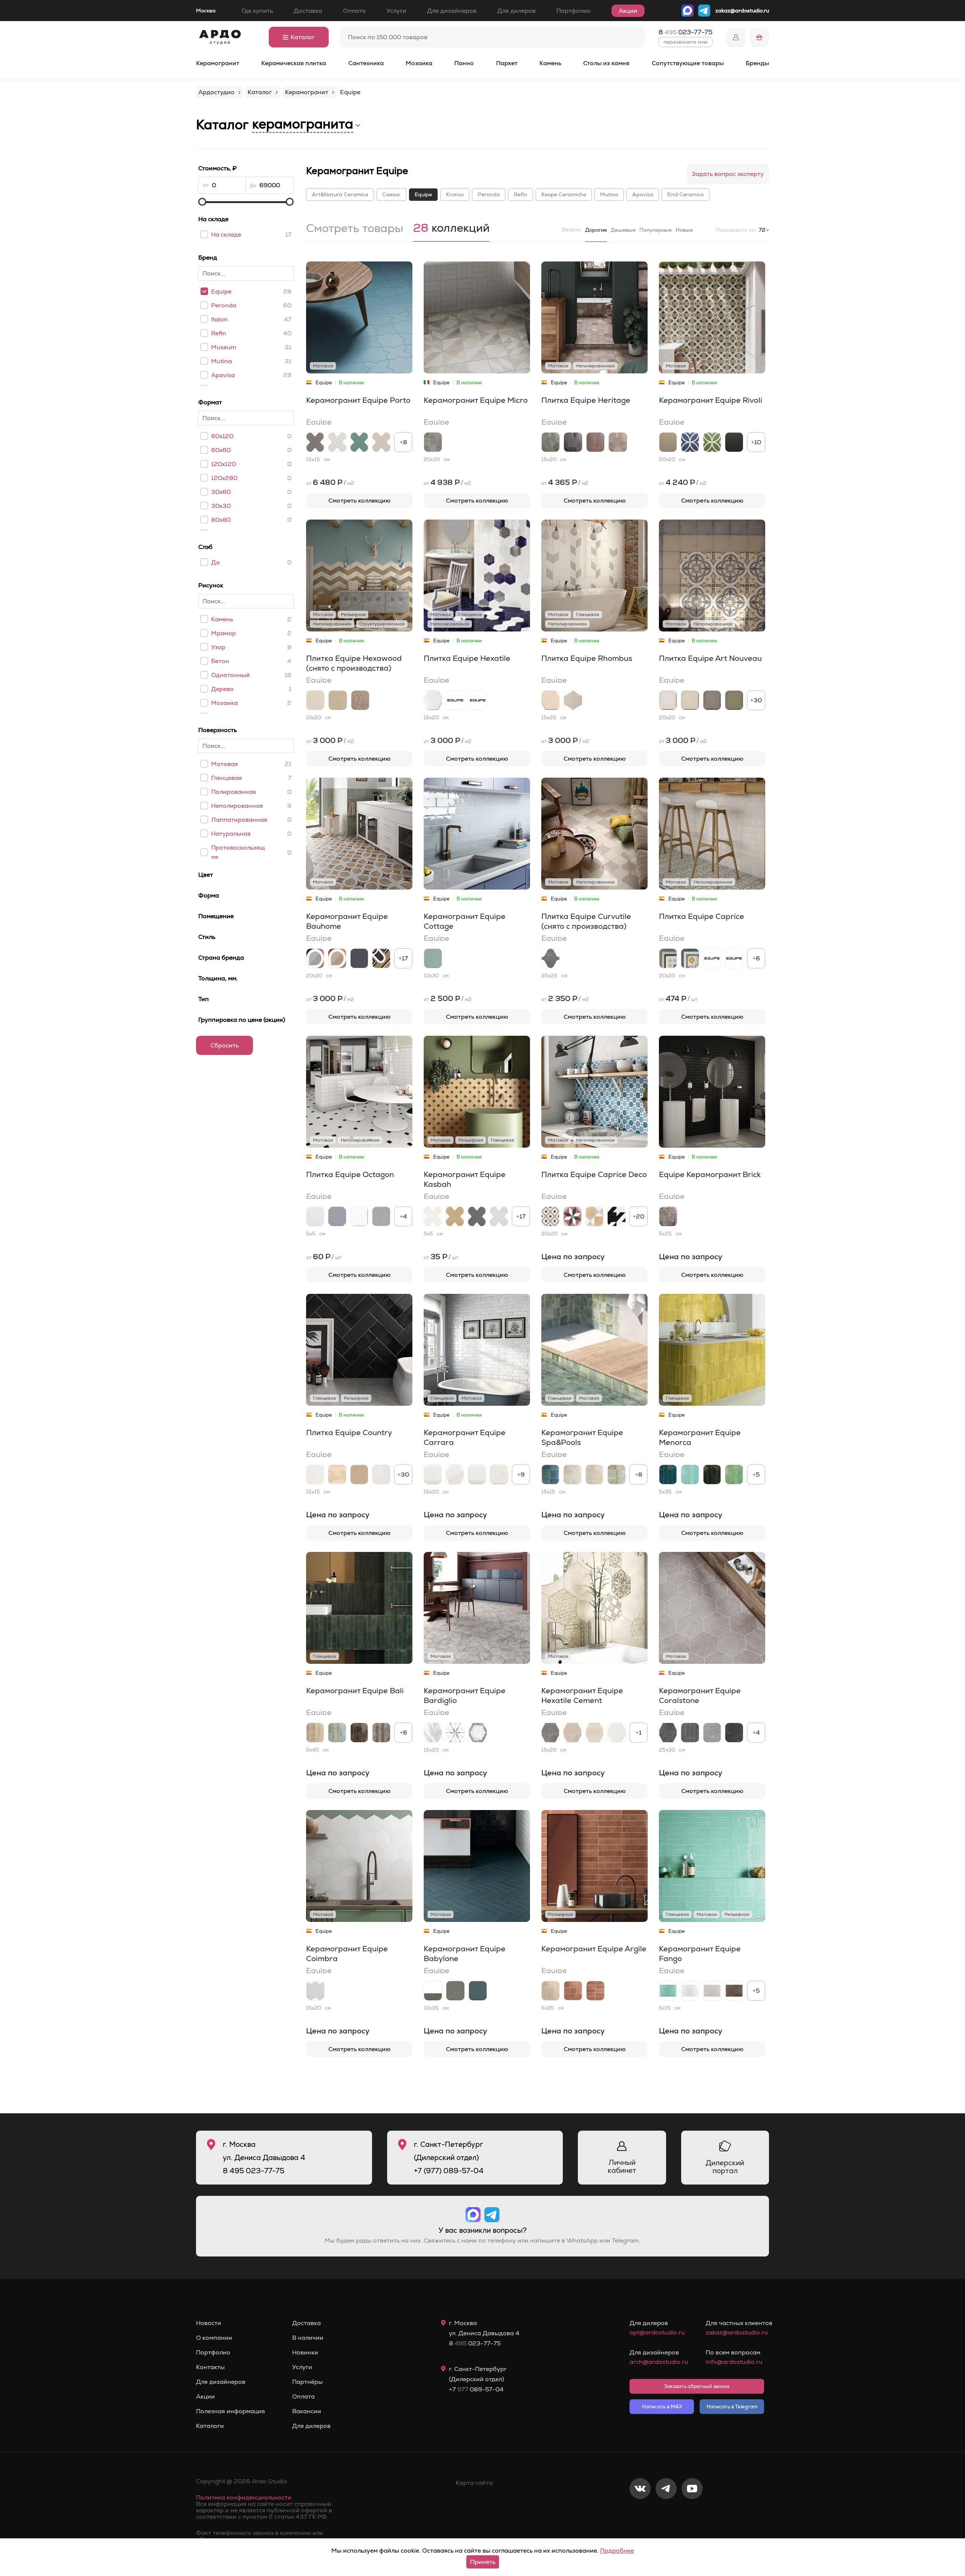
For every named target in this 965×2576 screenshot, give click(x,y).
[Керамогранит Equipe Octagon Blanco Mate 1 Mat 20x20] (315, 1216)
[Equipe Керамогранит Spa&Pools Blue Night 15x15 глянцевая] (550, 1475)
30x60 (221, 492)
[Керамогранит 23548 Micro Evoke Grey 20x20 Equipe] (433, 442)
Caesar (391, 194)
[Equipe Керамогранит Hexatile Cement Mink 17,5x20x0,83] (572, 1733)
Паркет (507, 63)
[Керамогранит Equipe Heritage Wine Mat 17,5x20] (595, 442)
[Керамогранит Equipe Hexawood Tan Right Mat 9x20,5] (338, 700)
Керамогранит (218, 63)
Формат (210, 402)
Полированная (234, 792)
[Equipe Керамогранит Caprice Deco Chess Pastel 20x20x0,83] (594, 1216)
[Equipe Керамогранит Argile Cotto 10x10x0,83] (573, 1991)
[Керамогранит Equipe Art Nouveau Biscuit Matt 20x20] (690, 700)
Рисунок (211, 585)
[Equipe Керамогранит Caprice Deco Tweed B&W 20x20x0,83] (616, 1216)
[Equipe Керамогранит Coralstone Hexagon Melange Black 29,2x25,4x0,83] (668, 1733)
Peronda (224, 305)
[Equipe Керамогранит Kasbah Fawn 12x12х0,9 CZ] (455, 1216)
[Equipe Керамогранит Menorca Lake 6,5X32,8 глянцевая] (734, 1475)
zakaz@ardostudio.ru (742, 11)
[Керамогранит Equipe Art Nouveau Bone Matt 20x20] (668, 700)
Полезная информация (231, 2411)
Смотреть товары (355, 229)
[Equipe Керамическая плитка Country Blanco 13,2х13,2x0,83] (381, 1475)
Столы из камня (606, 63)
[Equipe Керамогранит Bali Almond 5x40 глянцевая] (315, 1733)
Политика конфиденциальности (244, 2497)
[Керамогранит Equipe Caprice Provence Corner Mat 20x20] (668, 958)
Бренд (208, 258)
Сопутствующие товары (688, 63)
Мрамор (224, 633)
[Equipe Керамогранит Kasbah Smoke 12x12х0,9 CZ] (499, 1216)
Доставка (308, 11)
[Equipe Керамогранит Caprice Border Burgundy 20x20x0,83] (734, 958)
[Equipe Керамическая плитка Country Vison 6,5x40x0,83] (359, 1475)
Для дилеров (516, 11)
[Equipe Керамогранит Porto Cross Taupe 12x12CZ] (381, 442)
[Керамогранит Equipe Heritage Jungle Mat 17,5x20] (551, 442)
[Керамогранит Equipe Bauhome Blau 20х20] (359, 958)
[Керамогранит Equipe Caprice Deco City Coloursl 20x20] (550, 1216)
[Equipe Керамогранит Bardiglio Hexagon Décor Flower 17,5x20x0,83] (455, 1733)
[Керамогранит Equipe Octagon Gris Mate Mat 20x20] (337, 1216)
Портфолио (574, 11)
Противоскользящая (238, 852)
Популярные (656, 230)
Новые (684, 230)
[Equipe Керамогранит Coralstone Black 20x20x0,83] (734, 1733)
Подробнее (617, 2551)
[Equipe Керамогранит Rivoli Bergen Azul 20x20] (690, 442)
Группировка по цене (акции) (242, 1020)
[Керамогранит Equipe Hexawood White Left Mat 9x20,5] (315, 700)
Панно (464, 63)
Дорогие (596, 230)
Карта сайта (474, 2483)
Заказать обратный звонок (697, 2386)
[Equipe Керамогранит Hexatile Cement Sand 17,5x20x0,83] (594, 1733)
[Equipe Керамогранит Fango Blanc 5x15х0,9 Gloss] (690, 1991)
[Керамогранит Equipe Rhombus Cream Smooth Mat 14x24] (551, 700)
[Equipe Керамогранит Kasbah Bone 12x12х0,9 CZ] (433, 1216)
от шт (678, 998)
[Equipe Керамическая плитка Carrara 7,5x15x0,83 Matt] (499, 1475)
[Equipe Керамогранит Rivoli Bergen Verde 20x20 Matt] (712, 442)
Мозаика (419, 63)
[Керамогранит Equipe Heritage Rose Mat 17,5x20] (618, 442)
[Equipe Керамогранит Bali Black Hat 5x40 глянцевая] (359, 1733)
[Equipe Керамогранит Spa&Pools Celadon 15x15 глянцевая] (616, 1475)
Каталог (303, 37)
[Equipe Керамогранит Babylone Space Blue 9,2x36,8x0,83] (478, 1991)
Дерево (222, 689)
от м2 (330, 482)
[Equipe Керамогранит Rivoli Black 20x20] (734, 442)
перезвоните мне (685, 42)
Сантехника (366, 63)
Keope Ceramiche (564, 194)
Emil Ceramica (685, 194)
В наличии (308, 2338)
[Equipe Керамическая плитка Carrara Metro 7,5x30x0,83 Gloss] (433, 1475)
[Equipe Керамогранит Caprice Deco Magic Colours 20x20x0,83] (572, 1216)
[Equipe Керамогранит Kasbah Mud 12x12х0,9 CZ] (477, 1216)
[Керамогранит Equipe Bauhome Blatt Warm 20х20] (337, 958)
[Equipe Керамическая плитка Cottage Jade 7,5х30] (433, 958)
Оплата (354, 11)
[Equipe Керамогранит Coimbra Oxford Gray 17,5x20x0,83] (315, 1991)
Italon (219, 319)
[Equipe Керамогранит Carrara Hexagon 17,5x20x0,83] (455, 1475)
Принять (483, 2562)
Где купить (257, 11)
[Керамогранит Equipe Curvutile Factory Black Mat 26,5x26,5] (551, 958)
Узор (218, 647)
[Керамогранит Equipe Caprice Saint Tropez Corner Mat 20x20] (690, 958)
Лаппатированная (239, 820)
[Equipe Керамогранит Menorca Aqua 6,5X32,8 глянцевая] (690, 1475)
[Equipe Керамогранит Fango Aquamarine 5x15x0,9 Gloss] (668, 1991)
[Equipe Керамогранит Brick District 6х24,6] (668, 1216)
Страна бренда (221, 958)
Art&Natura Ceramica (340, 194)
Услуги (396, 11)
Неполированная (237, 806)
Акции (628, 11)
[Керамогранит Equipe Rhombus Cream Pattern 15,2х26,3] (573, 700)
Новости (209, 2323)
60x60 (221, 450)
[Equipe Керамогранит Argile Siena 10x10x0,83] (551, 1991)
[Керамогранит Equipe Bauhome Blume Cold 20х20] (381, 958)
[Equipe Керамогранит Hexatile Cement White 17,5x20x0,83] (616, 1733)
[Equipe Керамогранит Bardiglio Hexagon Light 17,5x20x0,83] (433, 1733)
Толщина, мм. (218, 978)
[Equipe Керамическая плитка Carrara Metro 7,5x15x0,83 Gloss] (477, 1475)
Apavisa (223, 375)
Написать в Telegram (732, 2407)
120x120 (224, 464)
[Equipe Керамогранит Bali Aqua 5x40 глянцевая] (337, 1733)
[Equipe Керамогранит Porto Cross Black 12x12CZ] (315, 442)
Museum (224, 347)
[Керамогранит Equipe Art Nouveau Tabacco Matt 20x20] (712, 700)
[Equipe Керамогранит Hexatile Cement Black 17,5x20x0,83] (550, 1733)
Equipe (221, 291)
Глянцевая (227, 778)
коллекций (451, 229)
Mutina (221, 361)
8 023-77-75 (685, 32)
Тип (204, 999)
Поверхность (218, 730)
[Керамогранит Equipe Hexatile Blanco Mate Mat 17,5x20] (433, 700)
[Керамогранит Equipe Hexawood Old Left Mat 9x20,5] (360, 700)
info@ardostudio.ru (734, 2362)
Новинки (305, 2353)
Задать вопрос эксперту (728, 174)
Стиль (207, 937)
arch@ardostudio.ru (659, 2362)
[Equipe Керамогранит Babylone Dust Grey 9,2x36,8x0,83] (455, 1991)
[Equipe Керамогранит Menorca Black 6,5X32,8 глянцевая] (712, 1475)
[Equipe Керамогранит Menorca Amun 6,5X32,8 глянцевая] (668, 1475)
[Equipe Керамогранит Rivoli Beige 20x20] (668, 442)
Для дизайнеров (452, 11)
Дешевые (623, 230)
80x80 (221, 520)
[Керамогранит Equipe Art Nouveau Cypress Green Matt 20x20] (734, 700)
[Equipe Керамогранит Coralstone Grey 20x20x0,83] (712, 1733)
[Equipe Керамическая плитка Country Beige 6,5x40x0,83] (337, 1475)
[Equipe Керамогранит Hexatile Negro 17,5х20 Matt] (455, 700)
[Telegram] (666, 2513)
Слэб (205, 547)
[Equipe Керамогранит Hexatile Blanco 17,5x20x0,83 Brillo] (478, 700)
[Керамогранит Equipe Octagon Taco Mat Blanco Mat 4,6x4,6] (359, 1216)
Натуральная (231, 834)
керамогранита (303, 124)
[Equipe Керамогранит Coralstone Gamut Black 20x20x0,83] (690, 1733)
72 (762, 230)
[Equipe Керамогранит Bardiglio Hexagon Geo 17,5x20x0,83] (478, 1733)
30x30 (221, 506)
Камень (550, 63)
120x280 (224, 478)
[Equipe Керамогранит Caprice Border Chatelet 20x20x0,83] (712, 958)
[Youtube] (692, 2513)
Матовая (224, 764)
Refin (219, 333)
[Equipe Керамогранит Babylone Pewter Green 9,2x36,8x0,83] (433, 1991)
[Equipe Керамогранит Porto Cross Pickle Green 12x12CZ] (359, 442)
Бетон (220, 661)
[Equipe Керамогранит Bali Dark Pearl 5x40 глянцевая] (381, 1733)
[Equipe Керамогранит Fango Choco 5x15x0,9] (734, 1991)
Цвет (206, 875)
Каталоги (210, 2426)
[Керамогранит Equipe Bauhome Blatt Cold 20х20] (315, 958)
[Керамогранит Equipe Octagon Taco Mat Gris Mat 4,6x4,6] (381, 1216)
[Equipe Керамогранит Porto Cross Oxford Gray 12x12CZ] (337, 442)
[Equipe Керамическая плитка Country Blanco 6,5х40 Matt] (315, 1475)
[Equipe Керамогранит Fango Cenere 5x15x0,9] (712, 1991)
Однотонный (231, 675)
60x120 (222, 436)
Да (215, 562)
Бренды (757, 63)
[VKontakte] (640, 2513)
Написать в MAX (662, 2407)
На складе (213, 219)
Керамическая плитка (294, 63)
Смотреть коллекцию (359, 501)
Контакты (210, 2367)
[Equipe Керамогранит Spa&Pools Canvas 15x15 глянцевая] (572, 1475)
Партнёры (307, 2382)
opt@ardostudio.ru (657, 2332)
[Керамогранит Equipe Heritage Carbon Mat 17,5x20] (573, 442)
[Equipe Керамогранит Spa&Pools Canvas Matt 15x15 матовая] (594, 1475)
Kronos (455, 194)
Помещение (216, 916)
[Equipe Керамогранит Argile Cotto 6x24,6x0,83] (595, 1991)
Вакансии (307, 2411)
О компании (214, 2338)
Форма (209, 895)
